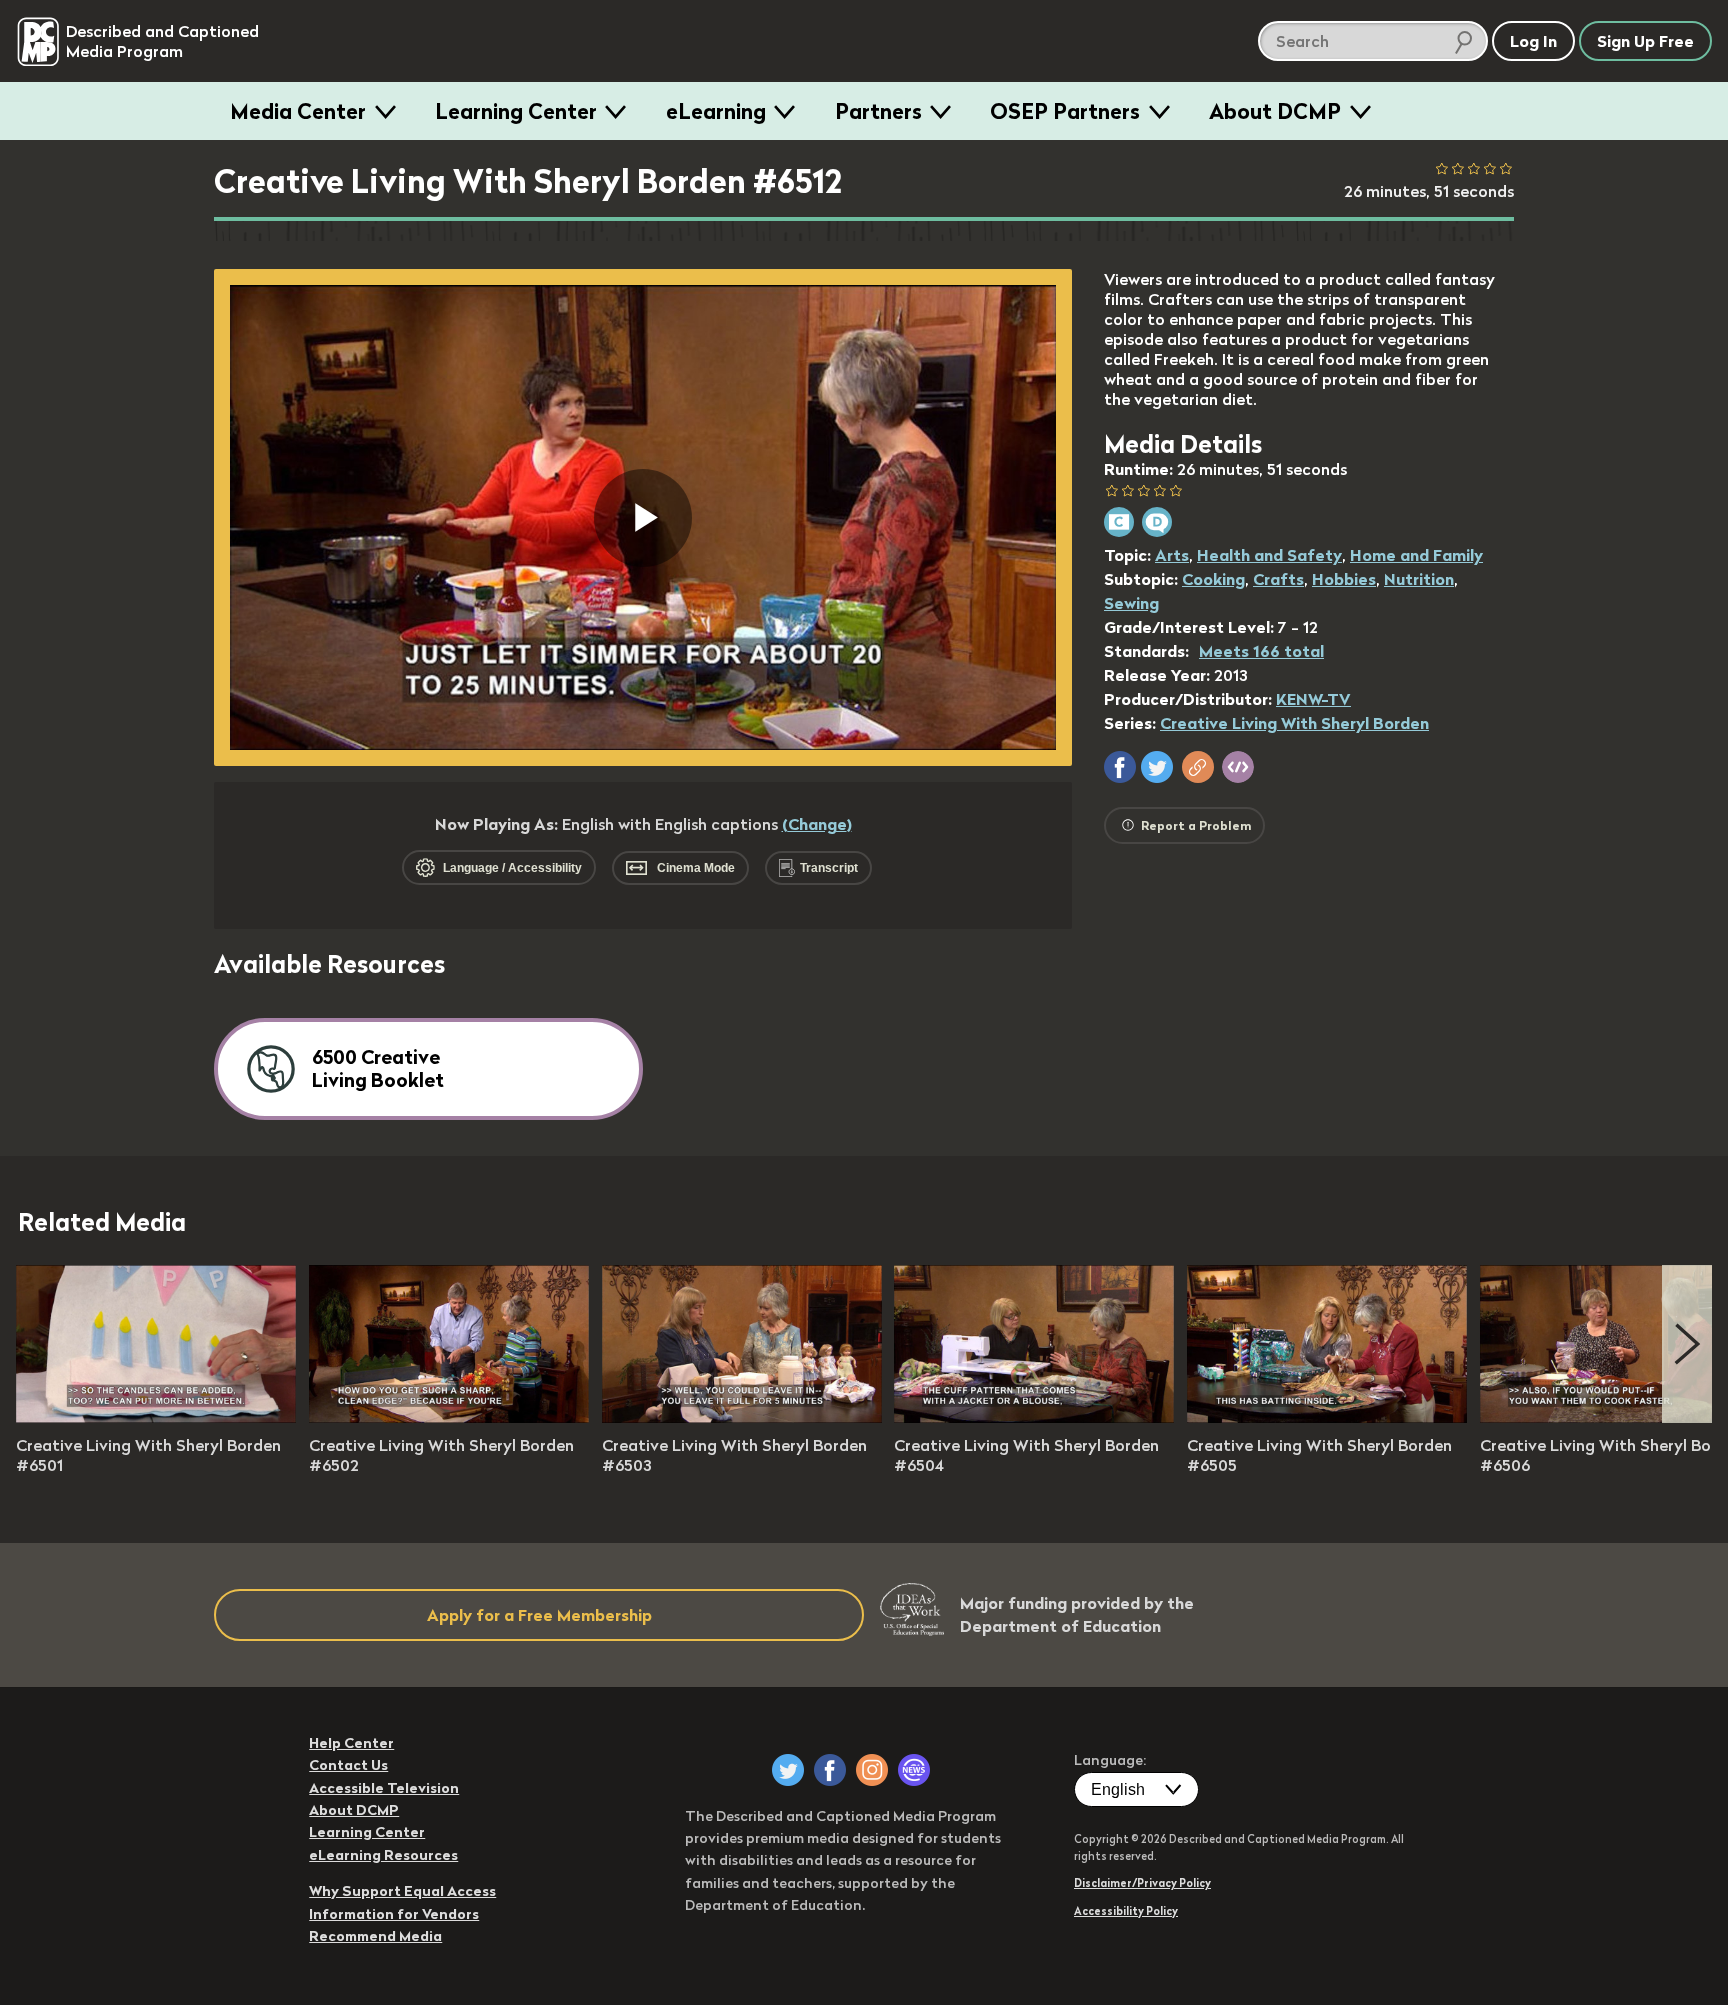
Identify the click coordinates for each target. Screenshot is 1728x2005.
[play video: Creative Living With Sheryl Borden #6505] (1327, 1417)
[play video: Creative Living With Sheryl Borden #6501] (156, 1417)
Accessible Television (384, 1788)
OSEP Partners (1065, 111)
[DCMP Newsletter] (914, 1770)
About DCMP (1275, 111)
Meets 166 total (1261, 651)
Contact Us (348, 1765)
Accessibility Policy (1126, 1911)
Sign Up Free (1645, 41)
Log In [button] (1533, 41)
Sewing (1131, 603)
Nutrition (1419, 579)
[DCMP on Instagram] (872, 1770)
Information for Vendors (394, 1914)
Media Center (298, 111)
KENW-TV (1313, 699)
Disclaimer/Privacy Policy (1142, 1883)
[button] (1120, 767)
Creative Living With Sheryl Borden (1294, 723)
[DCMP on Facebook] (830, 1770)
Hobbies (1344, 579)
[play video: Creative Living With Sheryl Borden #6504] (1034, 1417)
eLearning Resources (383, 1855)
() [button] (817, 824)
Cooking (1213, 579)
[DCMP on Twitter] (788, 1770)
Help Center (351, 1743)
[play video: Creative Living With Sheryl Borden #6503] (742, 1417)
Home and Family (1416, 555)
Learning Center (516, 111)
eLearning (716, 111)
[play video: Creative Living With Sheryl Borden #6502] (449, 1417)
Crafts (1278, 579)
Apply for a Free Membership (539, 1615)
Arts (1172, 555)
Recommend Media (375, 1936)
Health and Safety (1269, 555)
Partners (878, 111)
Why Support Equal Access (402, 1891)
